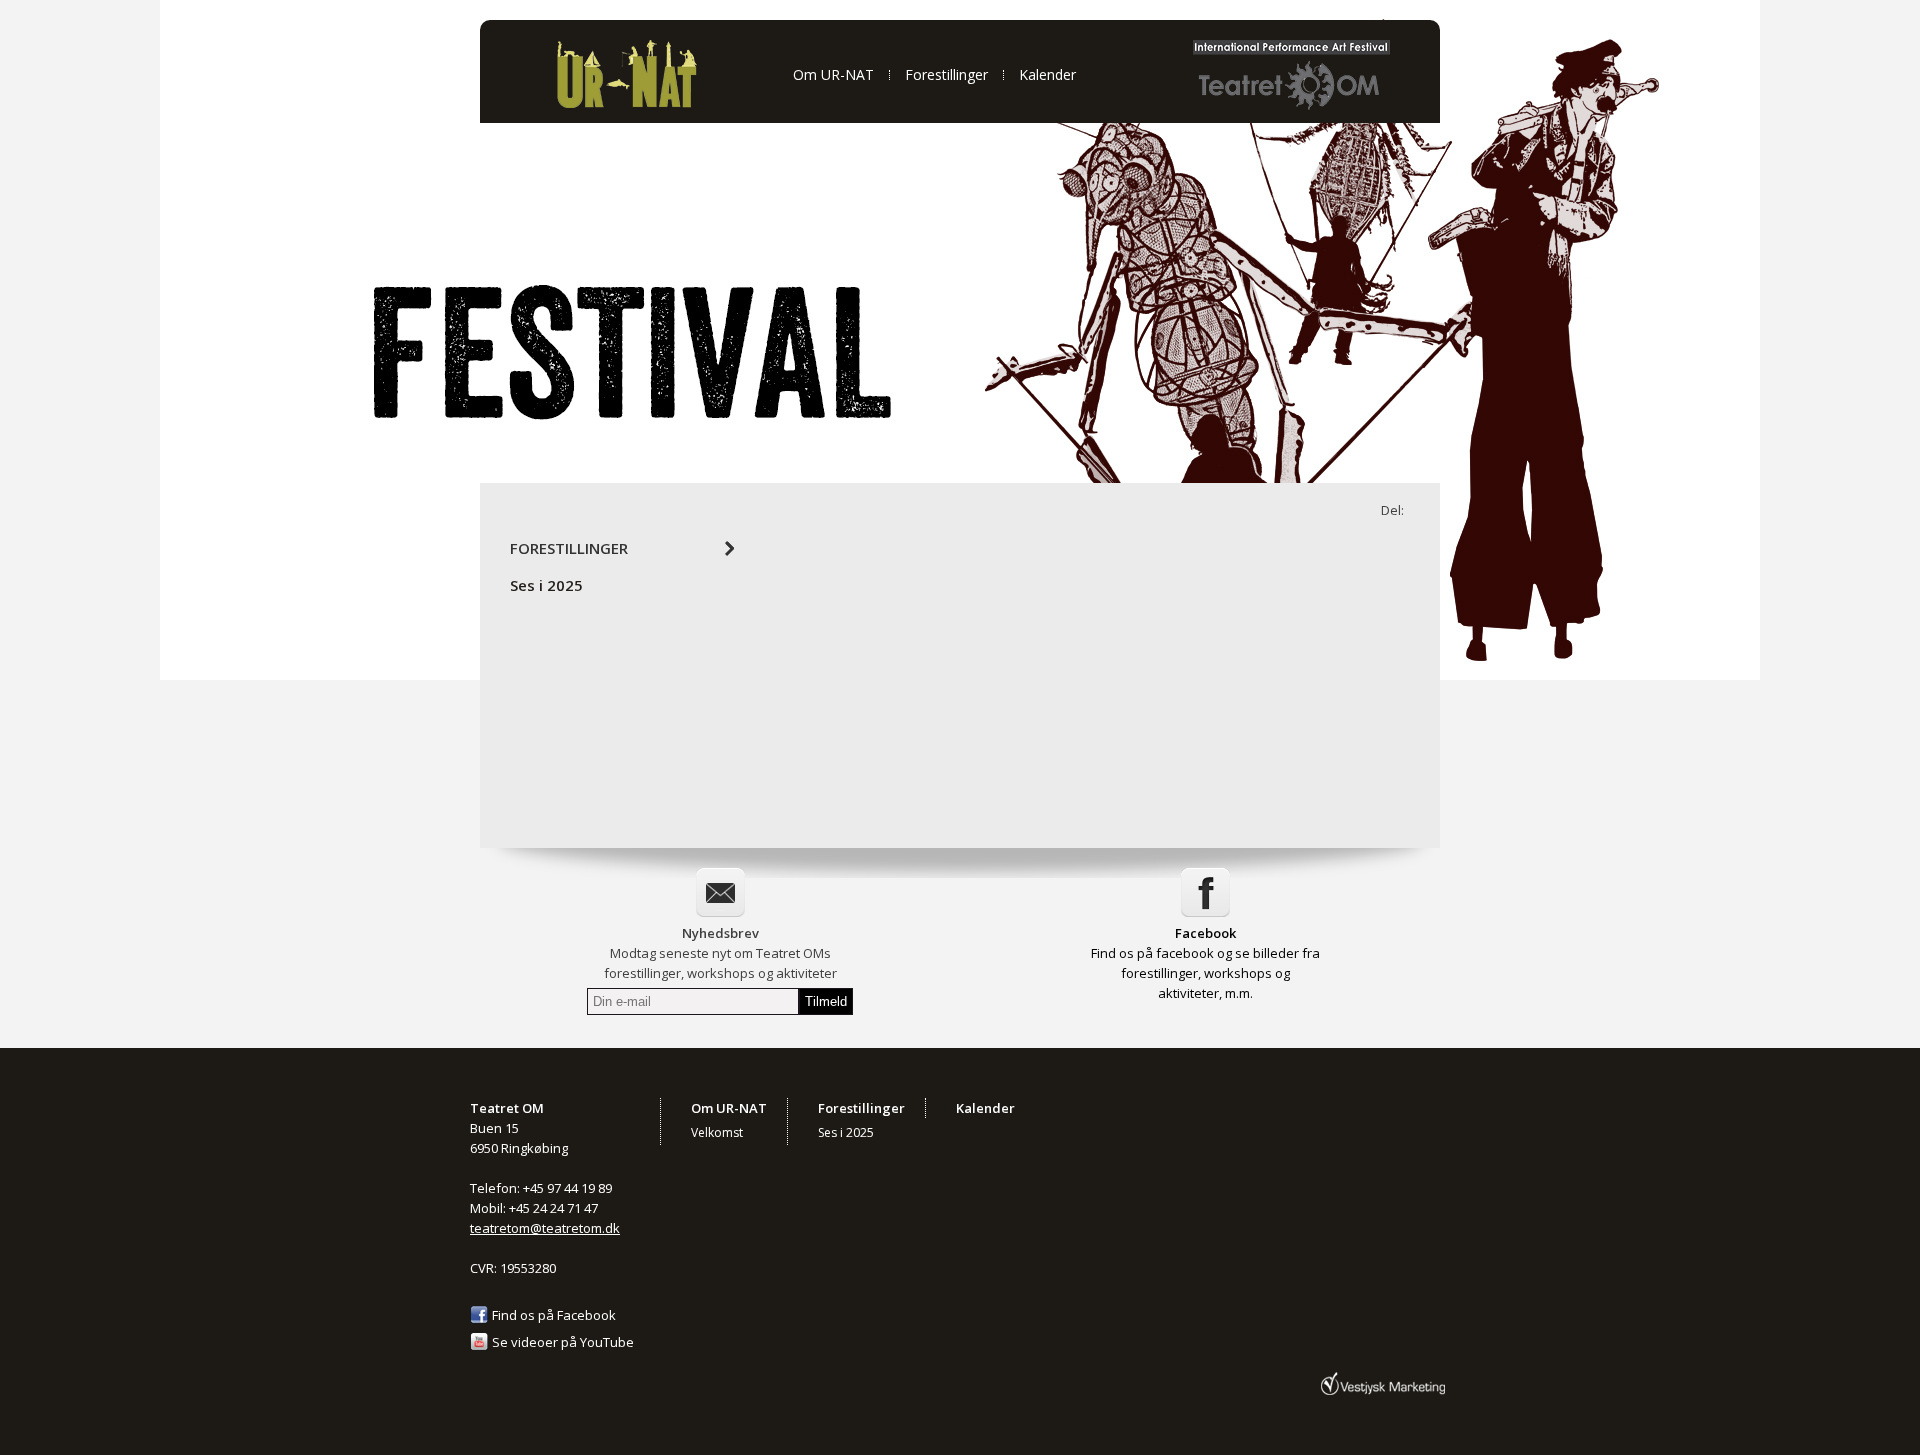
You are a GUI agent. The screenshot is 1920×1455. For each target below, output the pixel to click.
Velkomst (717, 1132)
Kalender (1047, 74)
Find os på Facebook (554, 1315)
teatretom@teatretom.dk (545, 1228)
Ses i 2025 (546, 585)
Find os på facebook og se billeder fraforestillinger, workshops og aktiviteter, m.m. (1205, 973)
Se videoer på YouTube (563, 1342)
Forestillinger (946, 74)
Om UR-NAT (833, 74)
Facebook (1205, 933)
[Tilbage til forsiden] (626, 105)
